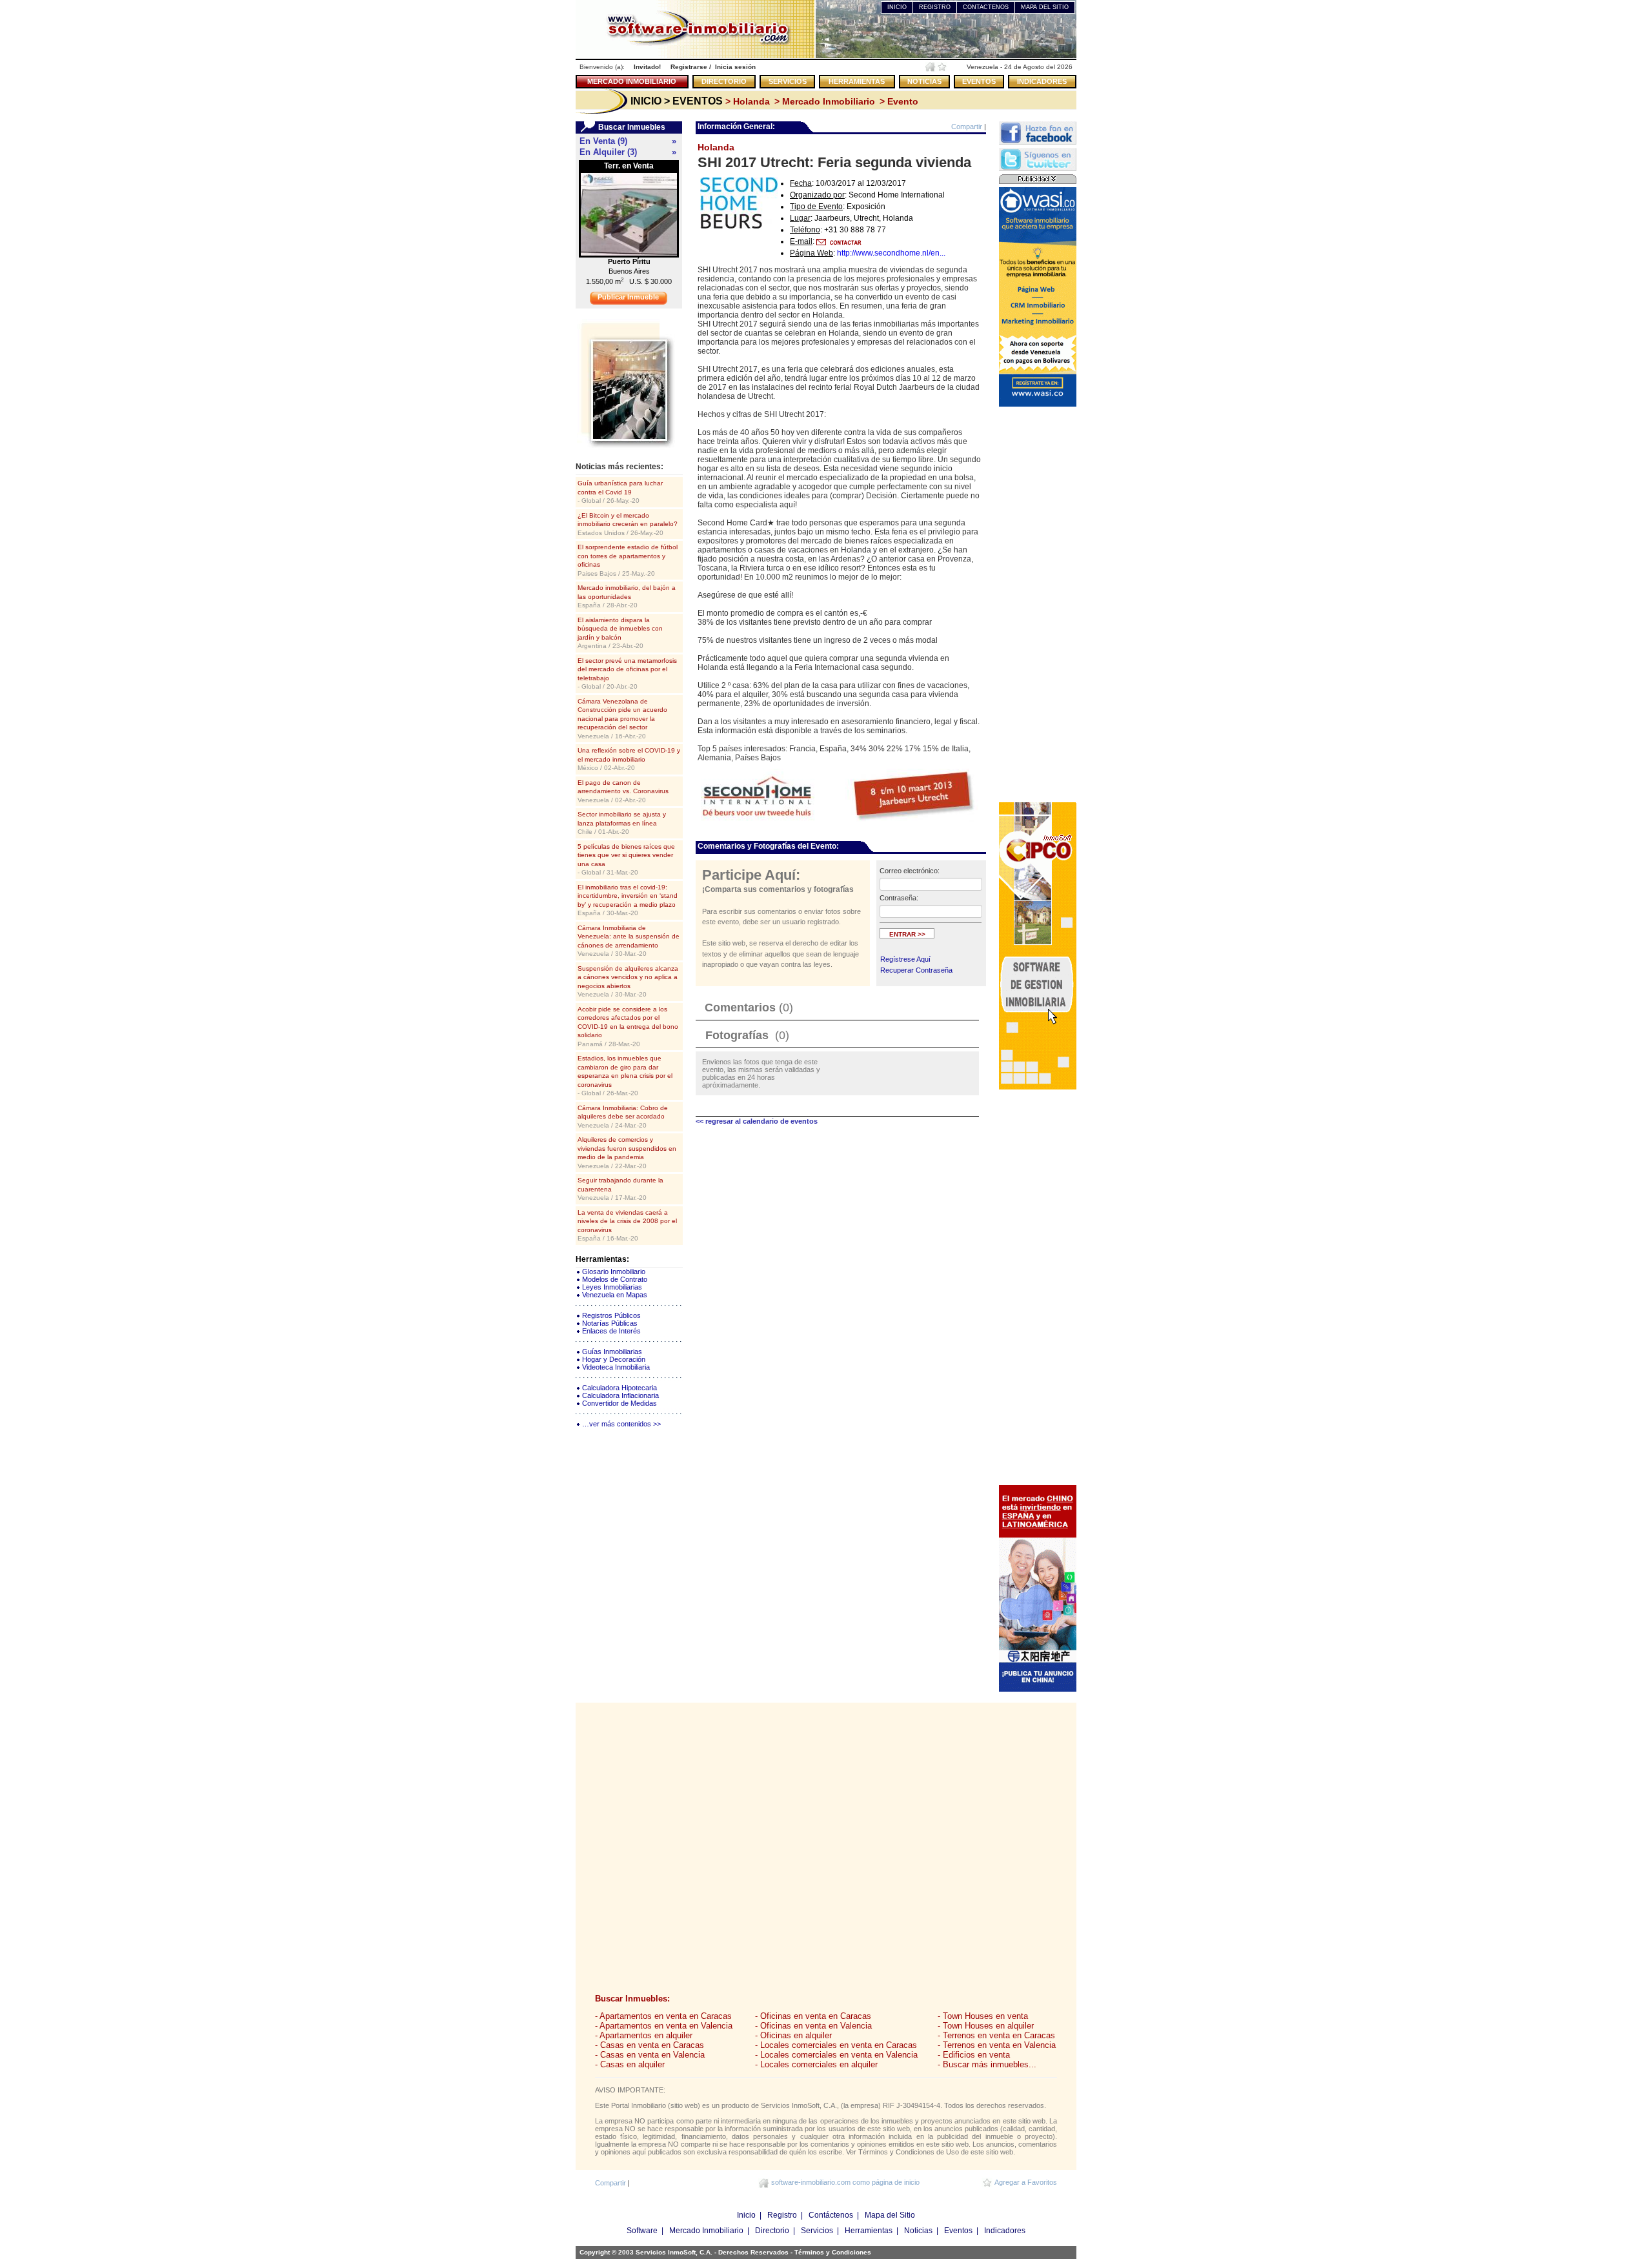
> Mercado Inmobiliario (823, 101)
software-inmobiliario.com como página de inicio (845, 2182)
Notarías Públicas (610, 1323)
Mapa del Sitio (890, 2215)
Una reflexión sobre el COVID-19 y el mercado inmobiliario (629, 759)
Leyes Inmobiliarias (612, 1287)
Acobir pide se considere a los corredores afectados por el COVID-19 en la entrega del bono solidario (628, 1027)
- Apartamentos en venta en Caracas (663, 2016)
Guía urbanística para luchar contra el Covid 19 (620, 492)
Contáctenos (831, 2215)
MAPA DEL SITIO (1045, 7)
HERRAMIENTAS (857, 81)
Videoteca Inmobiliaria (616, 1367)
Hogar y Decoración (614, 1359)
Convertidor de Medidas (619, 1403)
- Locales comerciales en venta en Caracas (836, 2045)
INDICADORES (1042, 81)
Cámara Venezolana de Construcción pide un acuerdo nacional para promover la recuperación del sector (622, 719)
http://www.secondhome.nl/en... (891, 253)
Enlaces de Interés (611, 1331)
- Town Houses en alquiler (986, 2026)
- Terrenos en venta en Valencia (997, 2045)
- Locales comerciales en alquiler (816, 2064)
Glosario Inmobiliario (614, 1271)
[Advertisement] (1038, 603)
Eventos (958, 2231)
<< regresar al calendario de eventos (757, 1121)
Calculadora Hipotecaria (619, 1388)
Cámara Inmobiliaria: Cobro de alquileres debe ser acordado (623, 1117)
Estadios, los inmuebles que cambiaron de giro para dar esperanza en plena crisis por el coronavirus (625, 1076)
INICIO (897, 7)
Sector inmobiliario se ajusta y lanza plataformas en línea (622, 823)
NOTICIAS (924, 81)
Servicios (817, 2231)
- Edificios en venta (974, 2055)
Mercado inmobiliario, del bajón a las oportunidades (627, 596)
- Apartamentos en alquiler (644, 2035)
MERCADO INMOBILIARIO (632, 81)
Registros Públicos (611, 1315)
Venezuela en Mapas (615, 1295)
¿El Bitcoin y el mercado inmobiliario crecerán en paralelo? (628, 524)
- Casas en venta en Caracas (650, 2045)
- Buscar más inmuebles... (987, 2064)
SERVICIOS (788, 81)
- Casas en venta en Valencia (650, 2055)
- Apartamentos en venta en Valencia (664, 2026)
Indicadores (1005, 2231)
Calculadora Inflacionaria (620, 1395)
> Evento (898, 101)
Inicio (746, 2215)
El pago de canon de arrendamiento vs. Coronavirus (623, 791)
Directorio (772, 2231)
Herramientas (869, 2231)
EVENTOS (979, 81)
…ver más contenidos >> (621, 1424)
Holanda (716, 147)
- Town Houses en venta (983, 2016)
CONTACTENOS (986, 7)
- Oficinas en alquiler (793, 2035)
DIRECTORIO (724, 81)
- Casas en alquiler (630, 2064)
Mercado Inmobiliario (706, 2231)
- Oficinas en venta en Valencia (813, 2026)
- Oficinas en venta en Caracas (813, 2016)
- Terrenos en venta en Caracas (996, 2035)
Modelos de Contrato (615, 1279)
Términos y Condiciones (833, 2252)
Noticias (918, 2231)
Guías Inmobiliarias (612, 1352)
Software (642, 2231)
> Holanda (746, 101)
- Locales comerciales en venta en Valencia (836, 2055)
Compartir (967, 127)
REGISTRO (935, 7)
